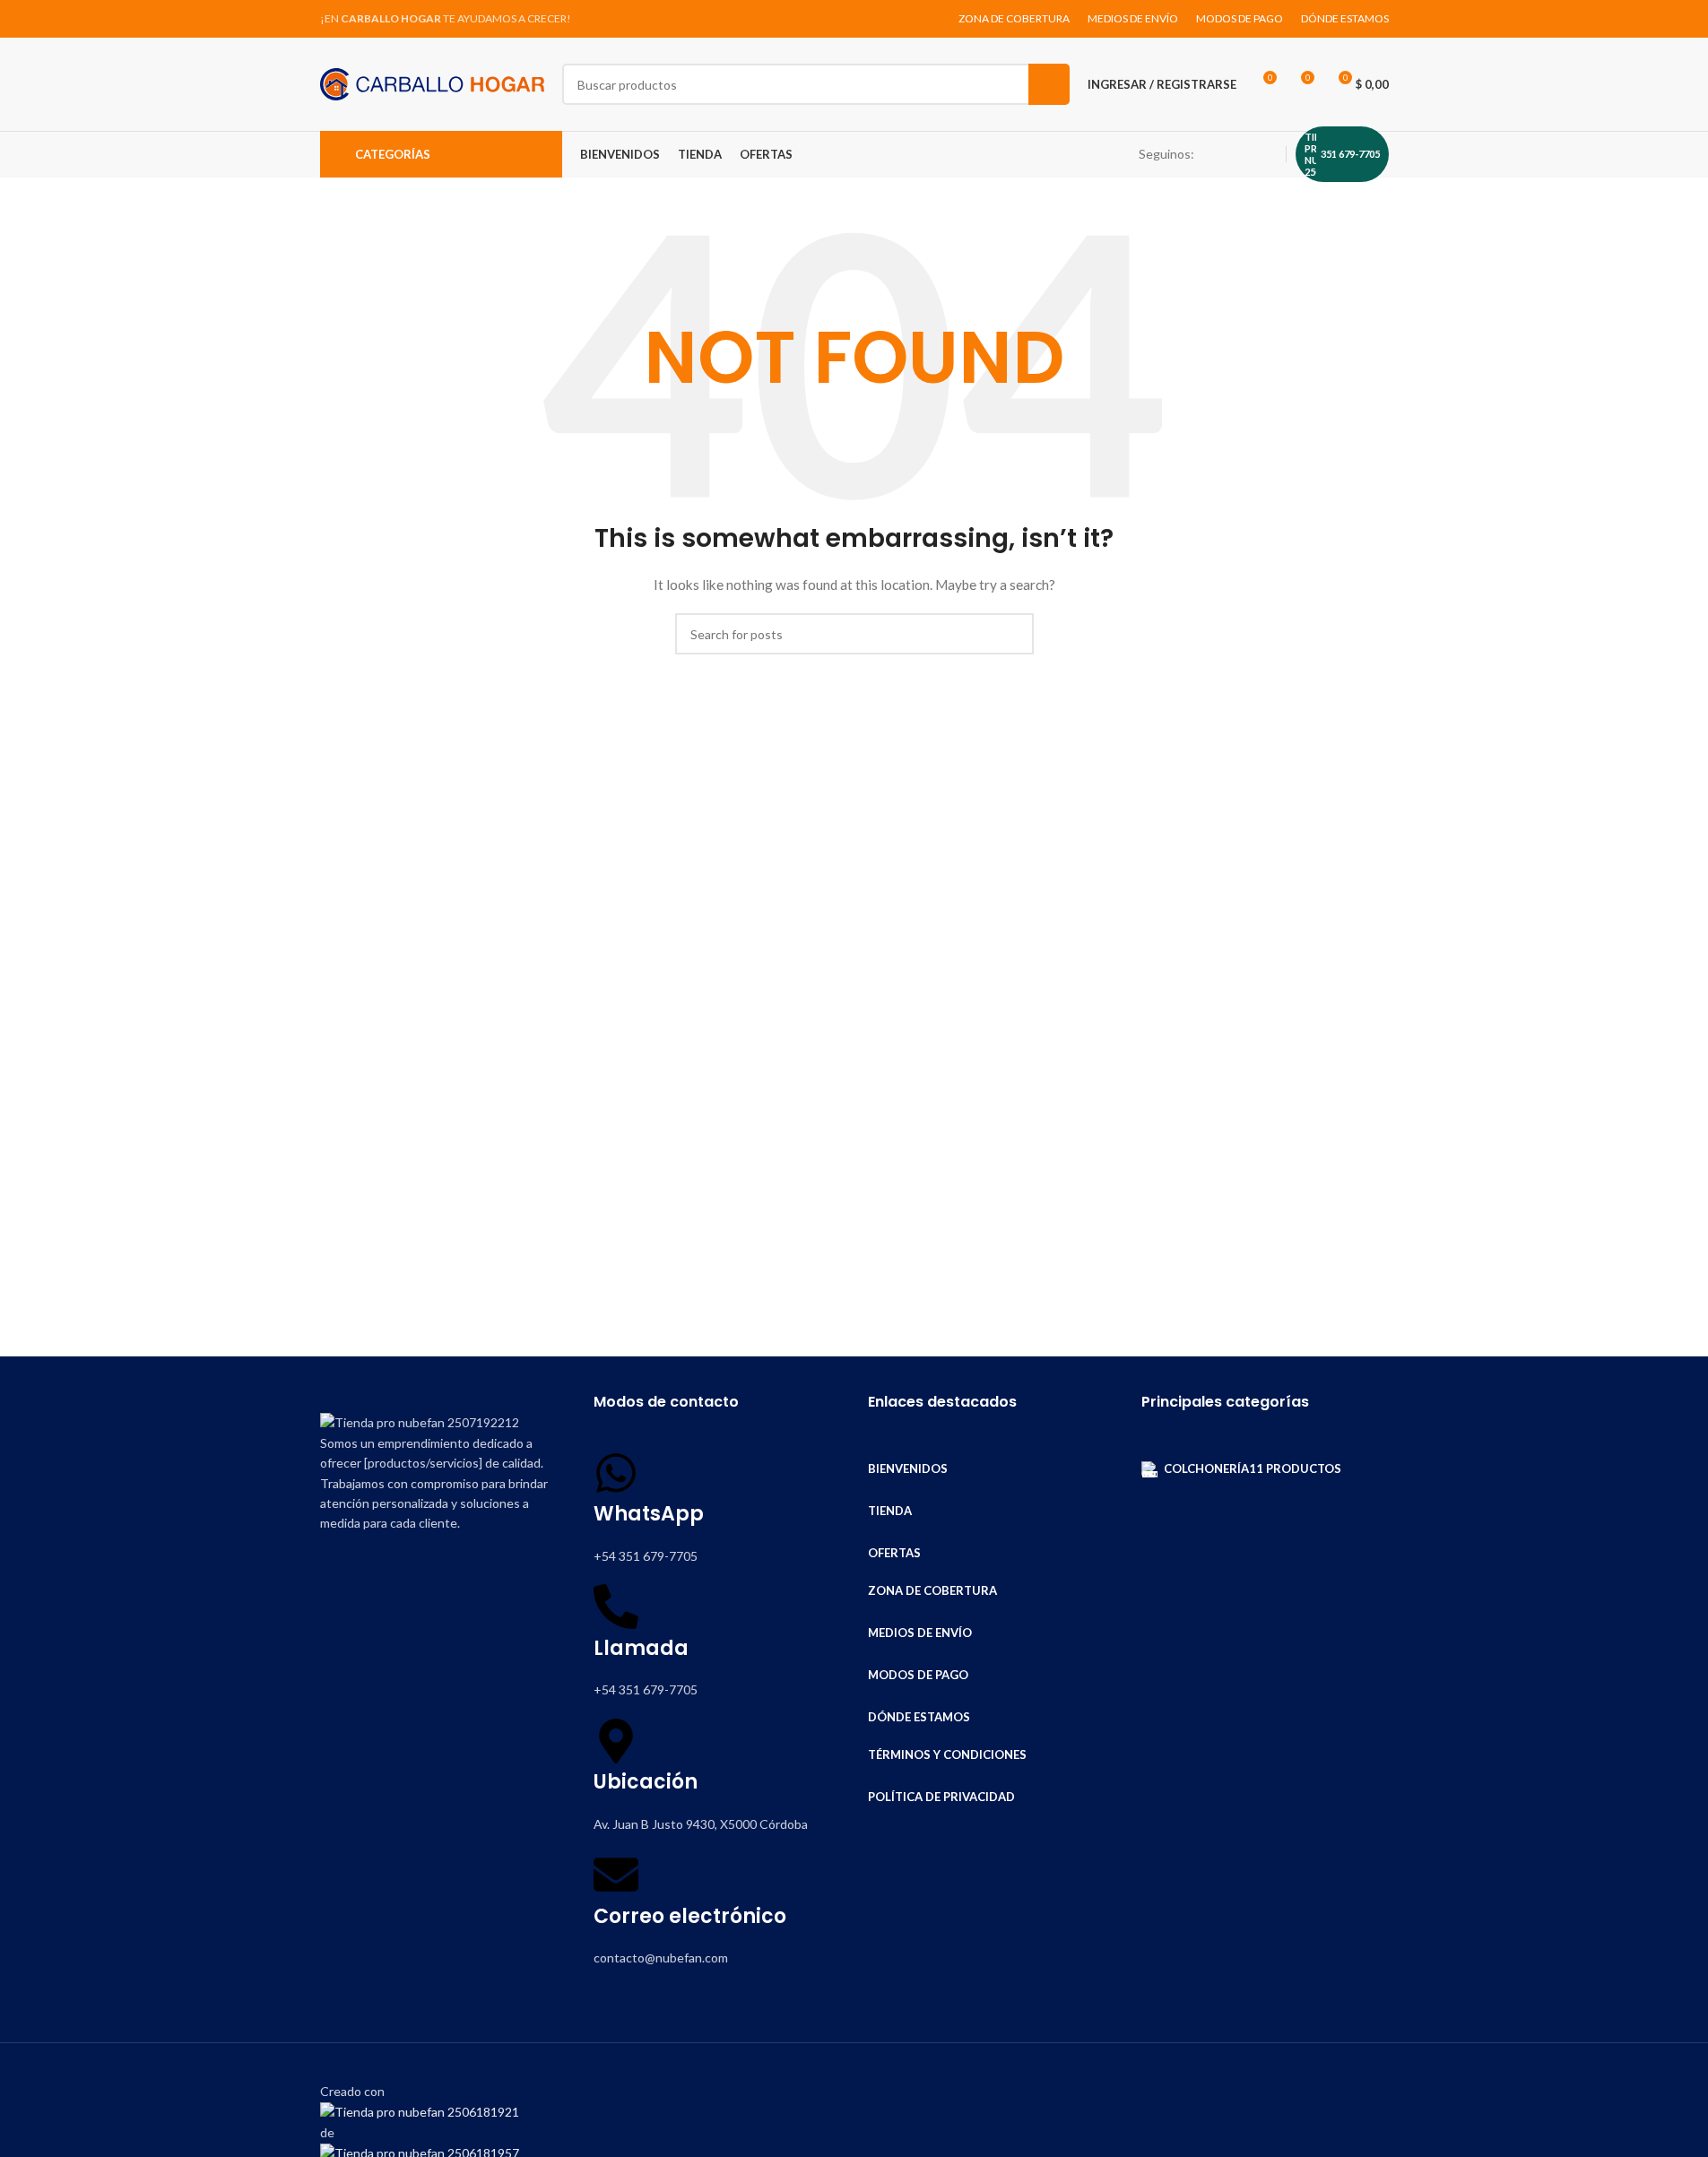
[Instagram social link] (1244, 155)
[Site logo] (432, 83)
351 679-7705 (1350, 154)
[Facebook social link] (1223, 155)
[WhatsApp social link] (1266, 155)
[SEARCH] (1049, 84)
